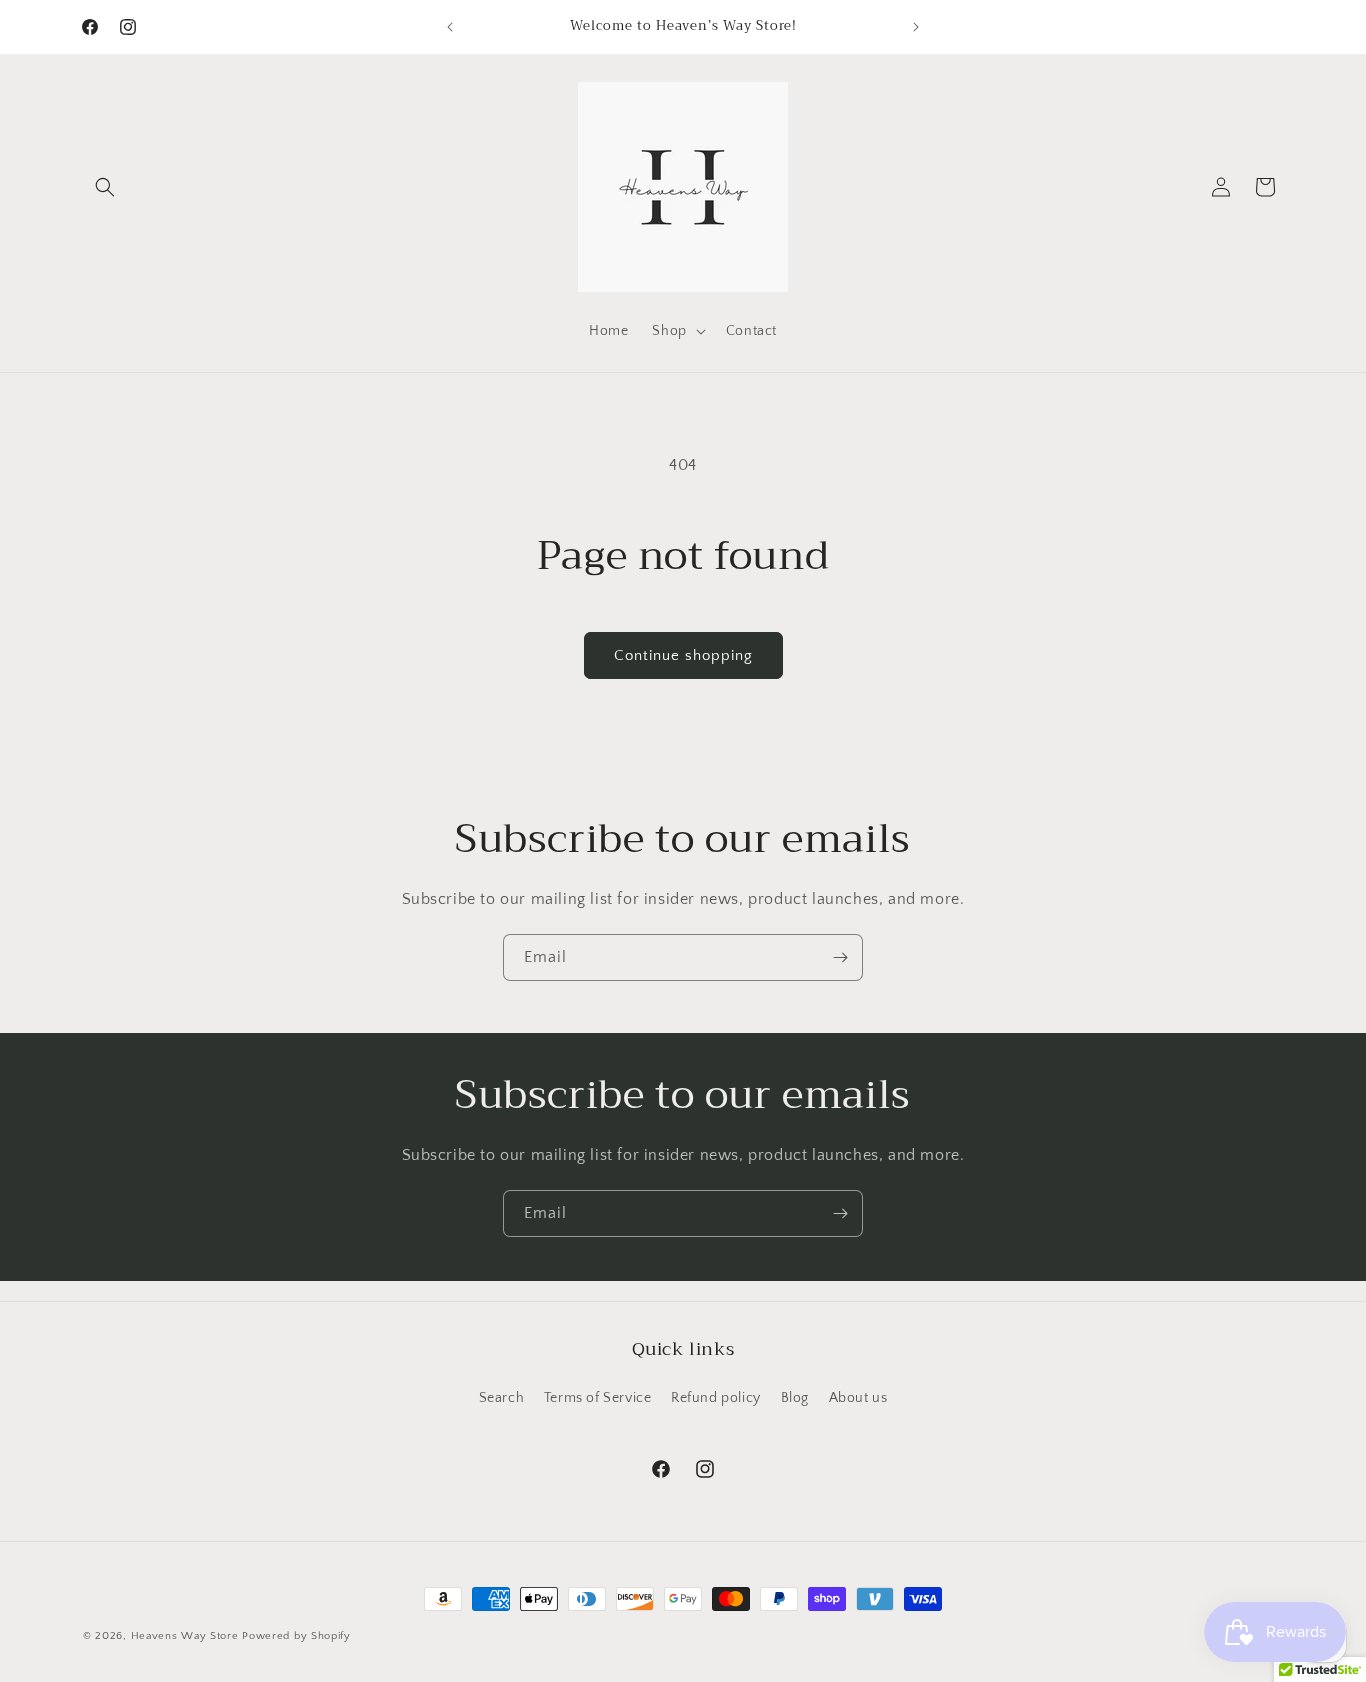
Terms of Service (598, 1398)
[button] (105, 187)
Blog (795, 1398)
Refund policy (716, 1398)
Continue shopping (683, 655)
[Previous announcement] (450, 27)
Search (502, 1398)
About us (858, 1398)
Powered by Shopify (296, 1636)
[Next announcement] (916, 27)
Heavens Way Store (185, 1636)
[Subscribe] (840, 957)
